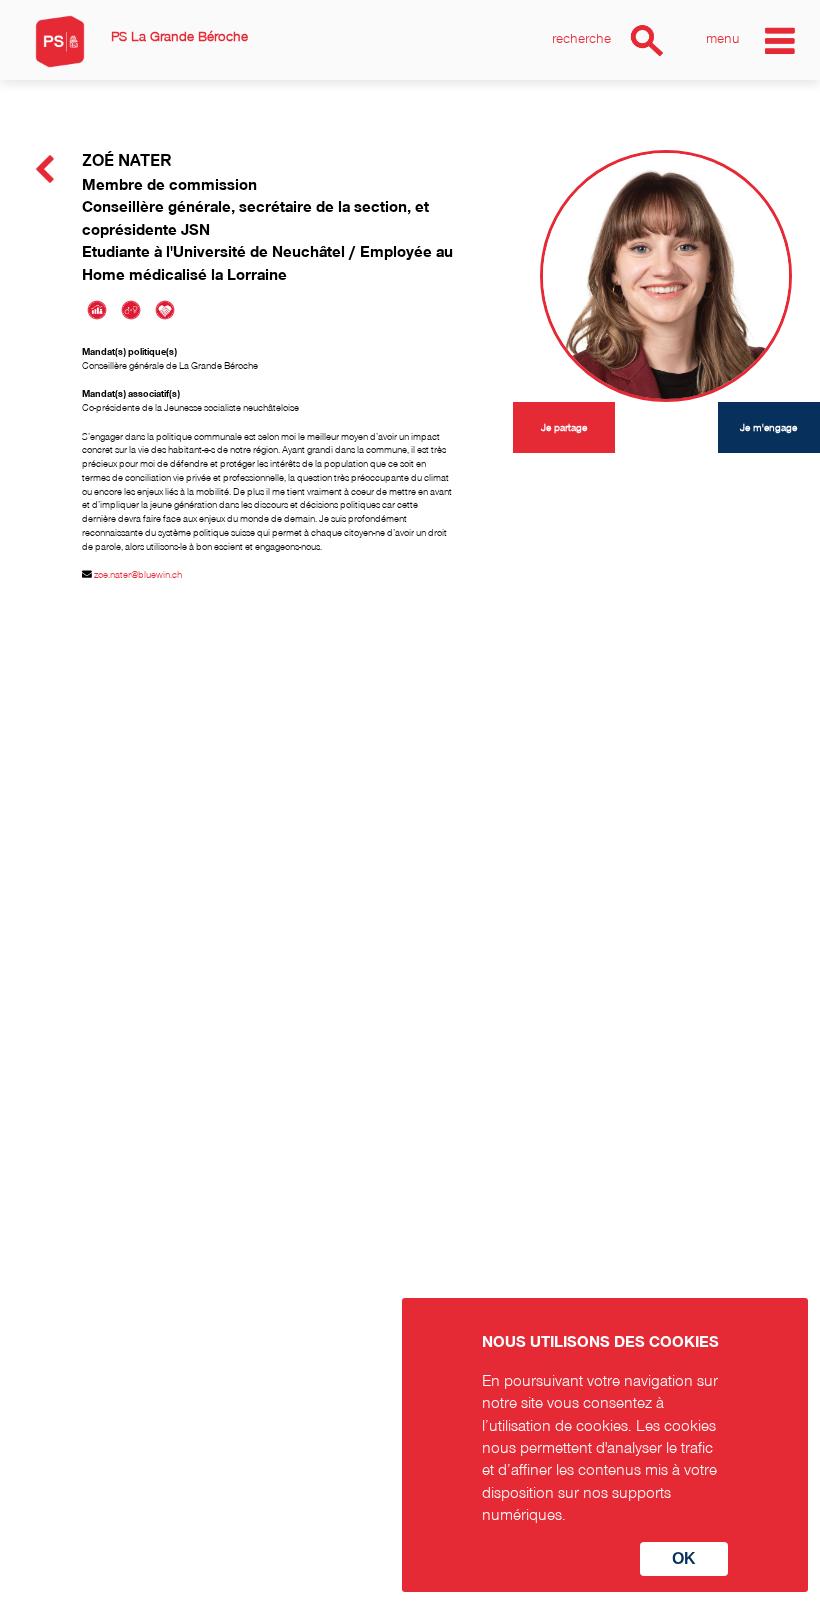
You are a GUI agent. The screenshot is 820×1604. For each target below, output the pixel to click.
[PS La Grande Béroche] (60, 41)
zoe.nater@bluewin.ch (138, 574)
